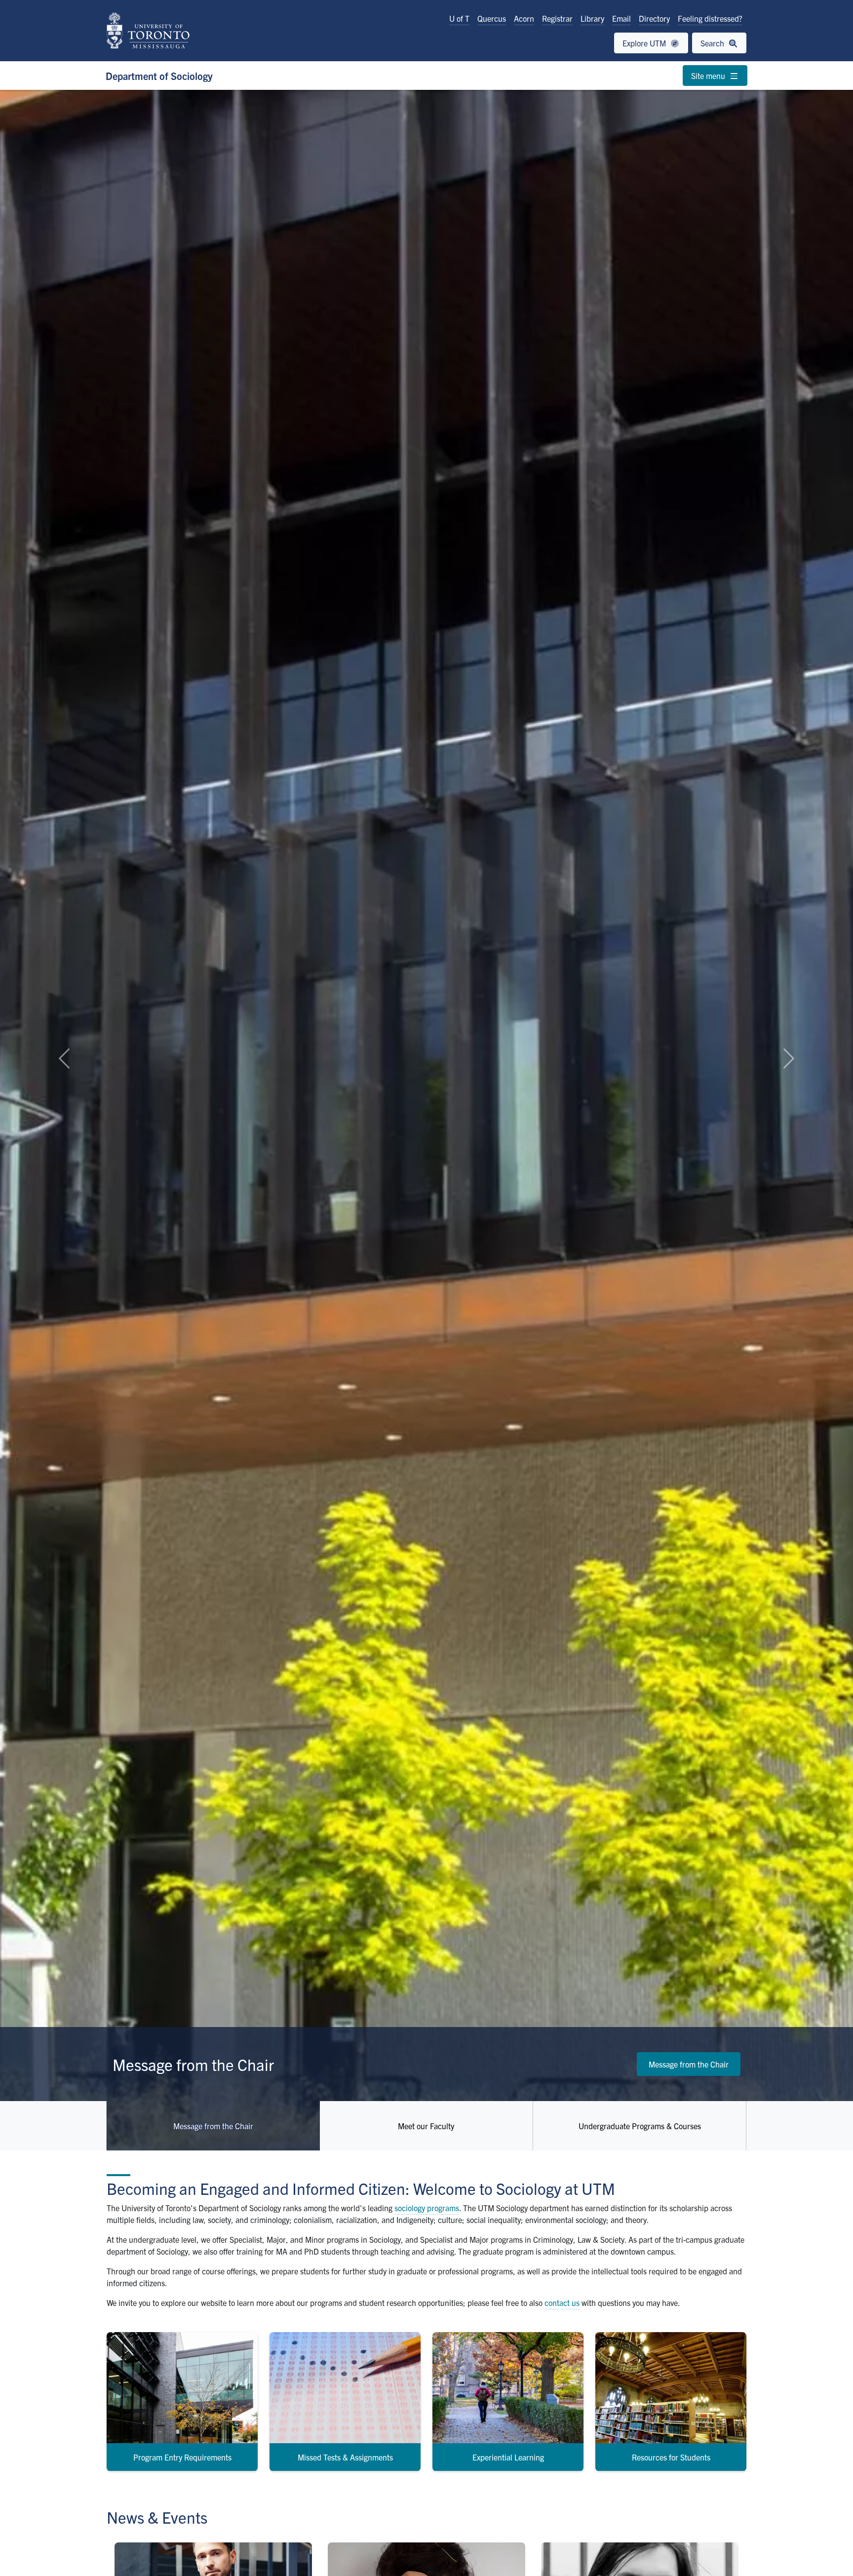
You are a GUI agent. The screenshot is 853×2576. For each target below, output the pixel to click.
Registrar (557, 18)
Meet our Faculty (426, 2126)
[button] (64, 1058)
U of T (459, 18)
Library (592, 18)
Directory (654, 18)
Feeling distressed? (710, 18)
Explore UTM (645, 43)
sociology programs (427, 2208)
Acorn (524, 18)
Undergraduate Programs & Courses (640, 2126)
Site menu (709, 76)
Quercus (492, 18)
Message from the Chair (689, 2064)
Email (621, 18)
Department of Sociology (159, 76)
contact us (562, 2303)
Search (713, 43)
